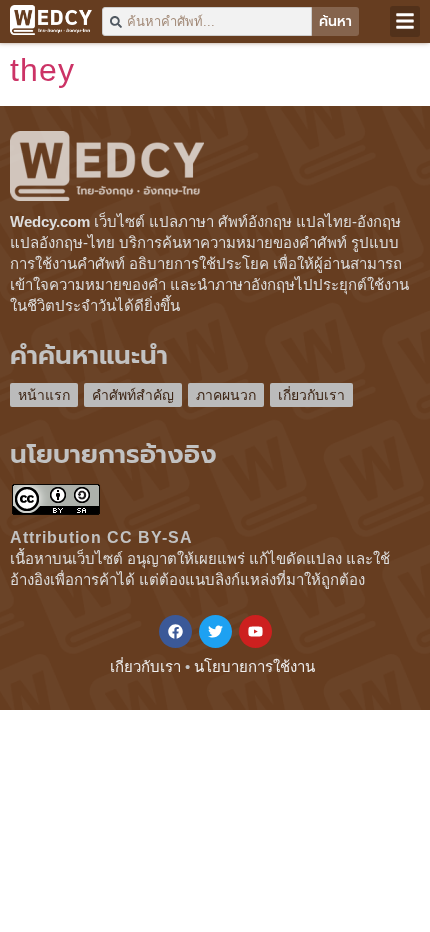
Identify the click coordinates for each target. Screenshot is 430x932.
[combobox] (207, 21)
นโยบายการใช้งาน (254, 666)
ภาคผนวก (226, 395)
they (42, 70)
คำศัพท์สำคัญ (133, 395)
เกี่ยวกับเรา (311, 395)
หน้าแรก (44, 395)
